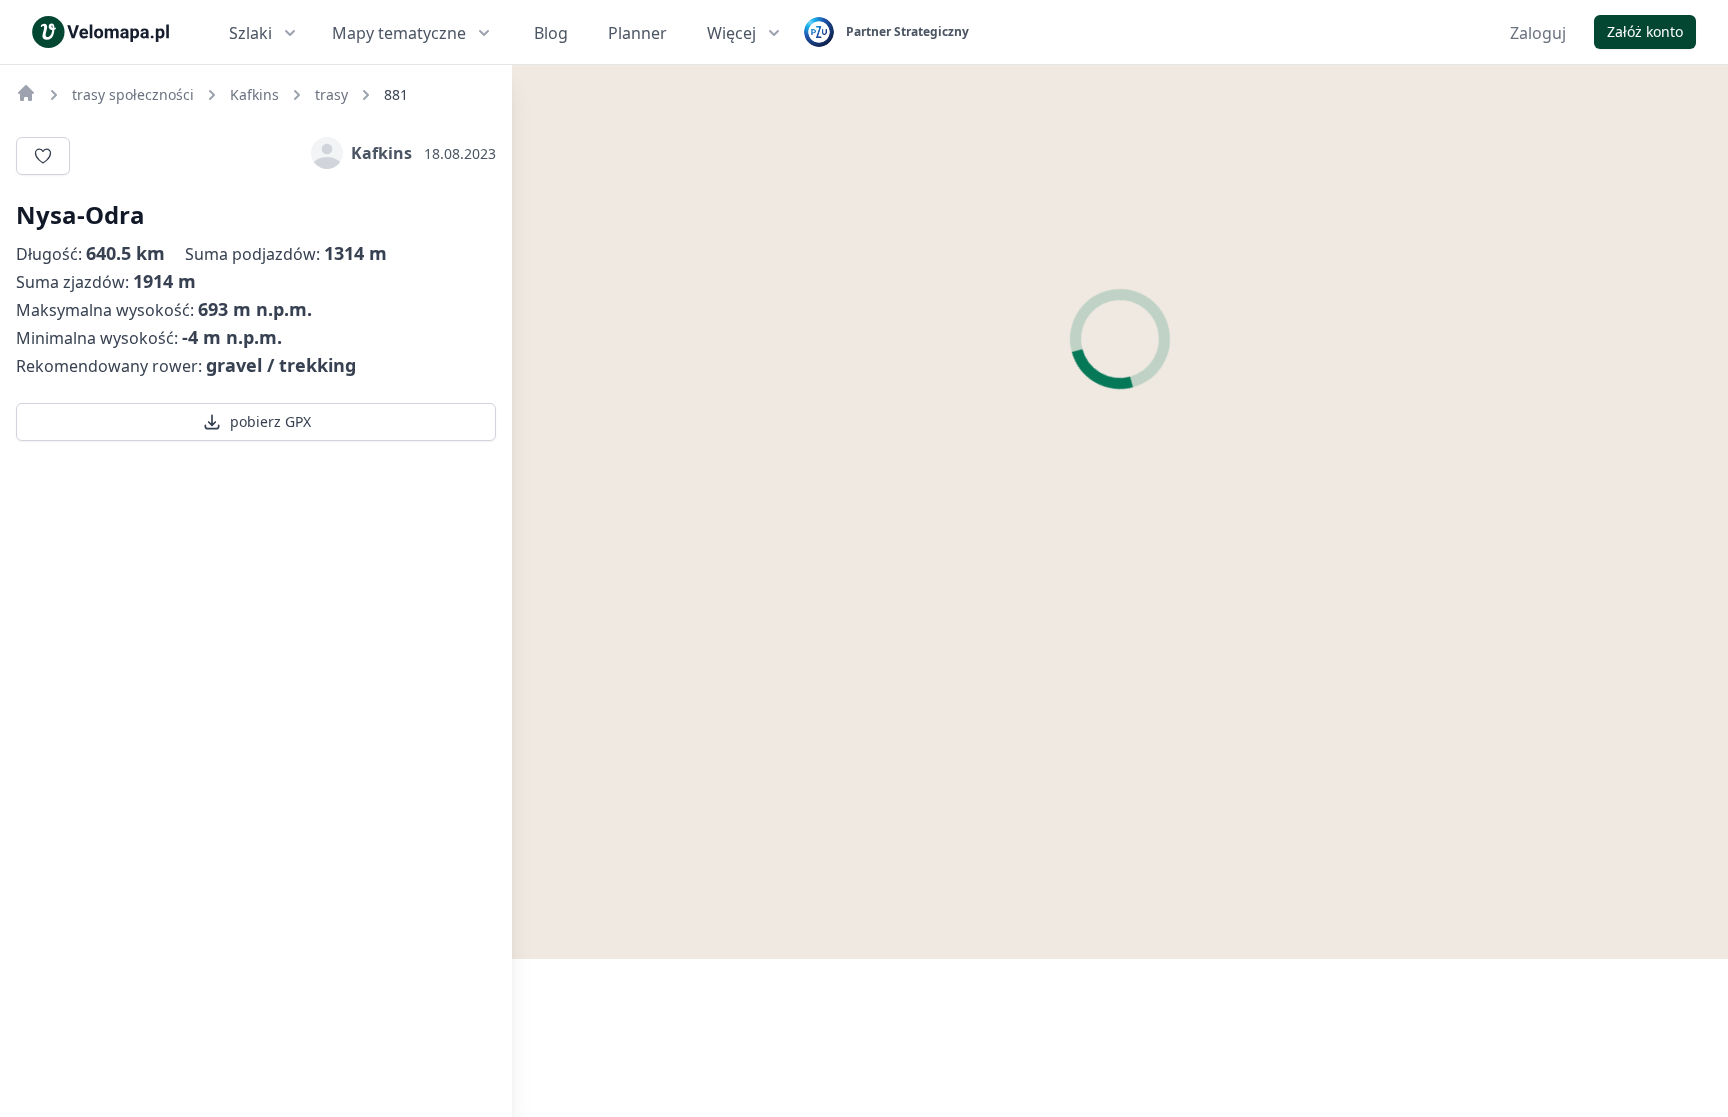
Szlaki (250, 33)
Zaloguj (1538, 33)
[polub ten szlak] (43, 156)
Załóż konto (1645, 31)
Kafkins (381, 153)
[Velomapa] (26, 93)
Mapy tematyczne (399, 33)
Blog (551, 33)
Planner (637, 33)
